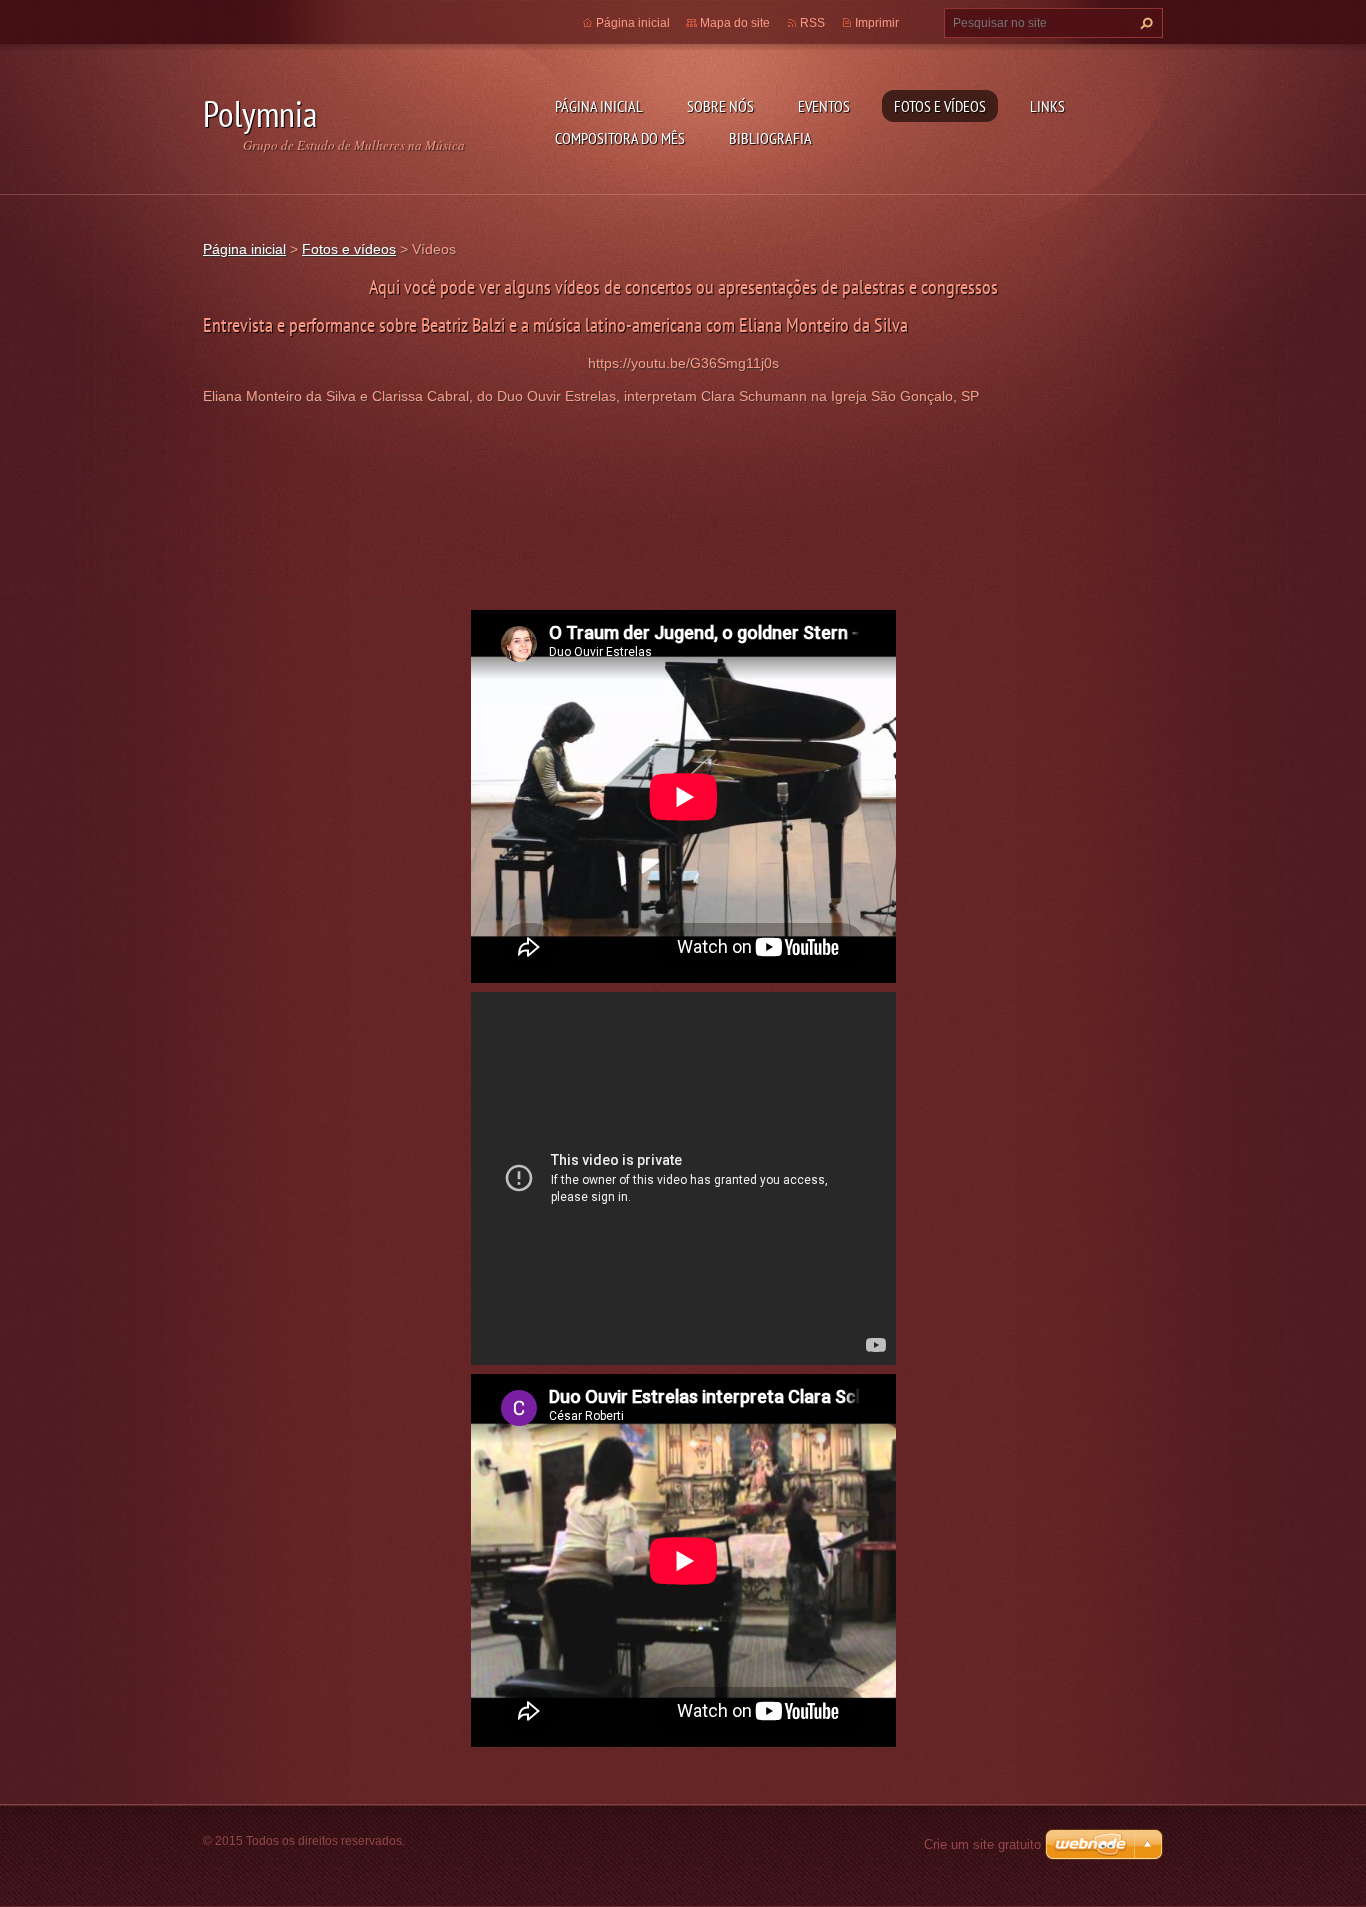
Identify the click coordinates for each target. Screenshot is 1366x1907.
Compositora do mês (620, 138)
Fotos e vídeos (940, 106)
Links (1047, 106)
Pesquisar (1144, 23)
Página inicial (599, 106)
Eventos (824, 106)
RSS (812, 23)
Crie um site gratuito (982, 1844)
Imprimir (877, 23)
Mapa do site (735, 23)
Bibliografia (770, 138)
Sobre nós (720, 106)
